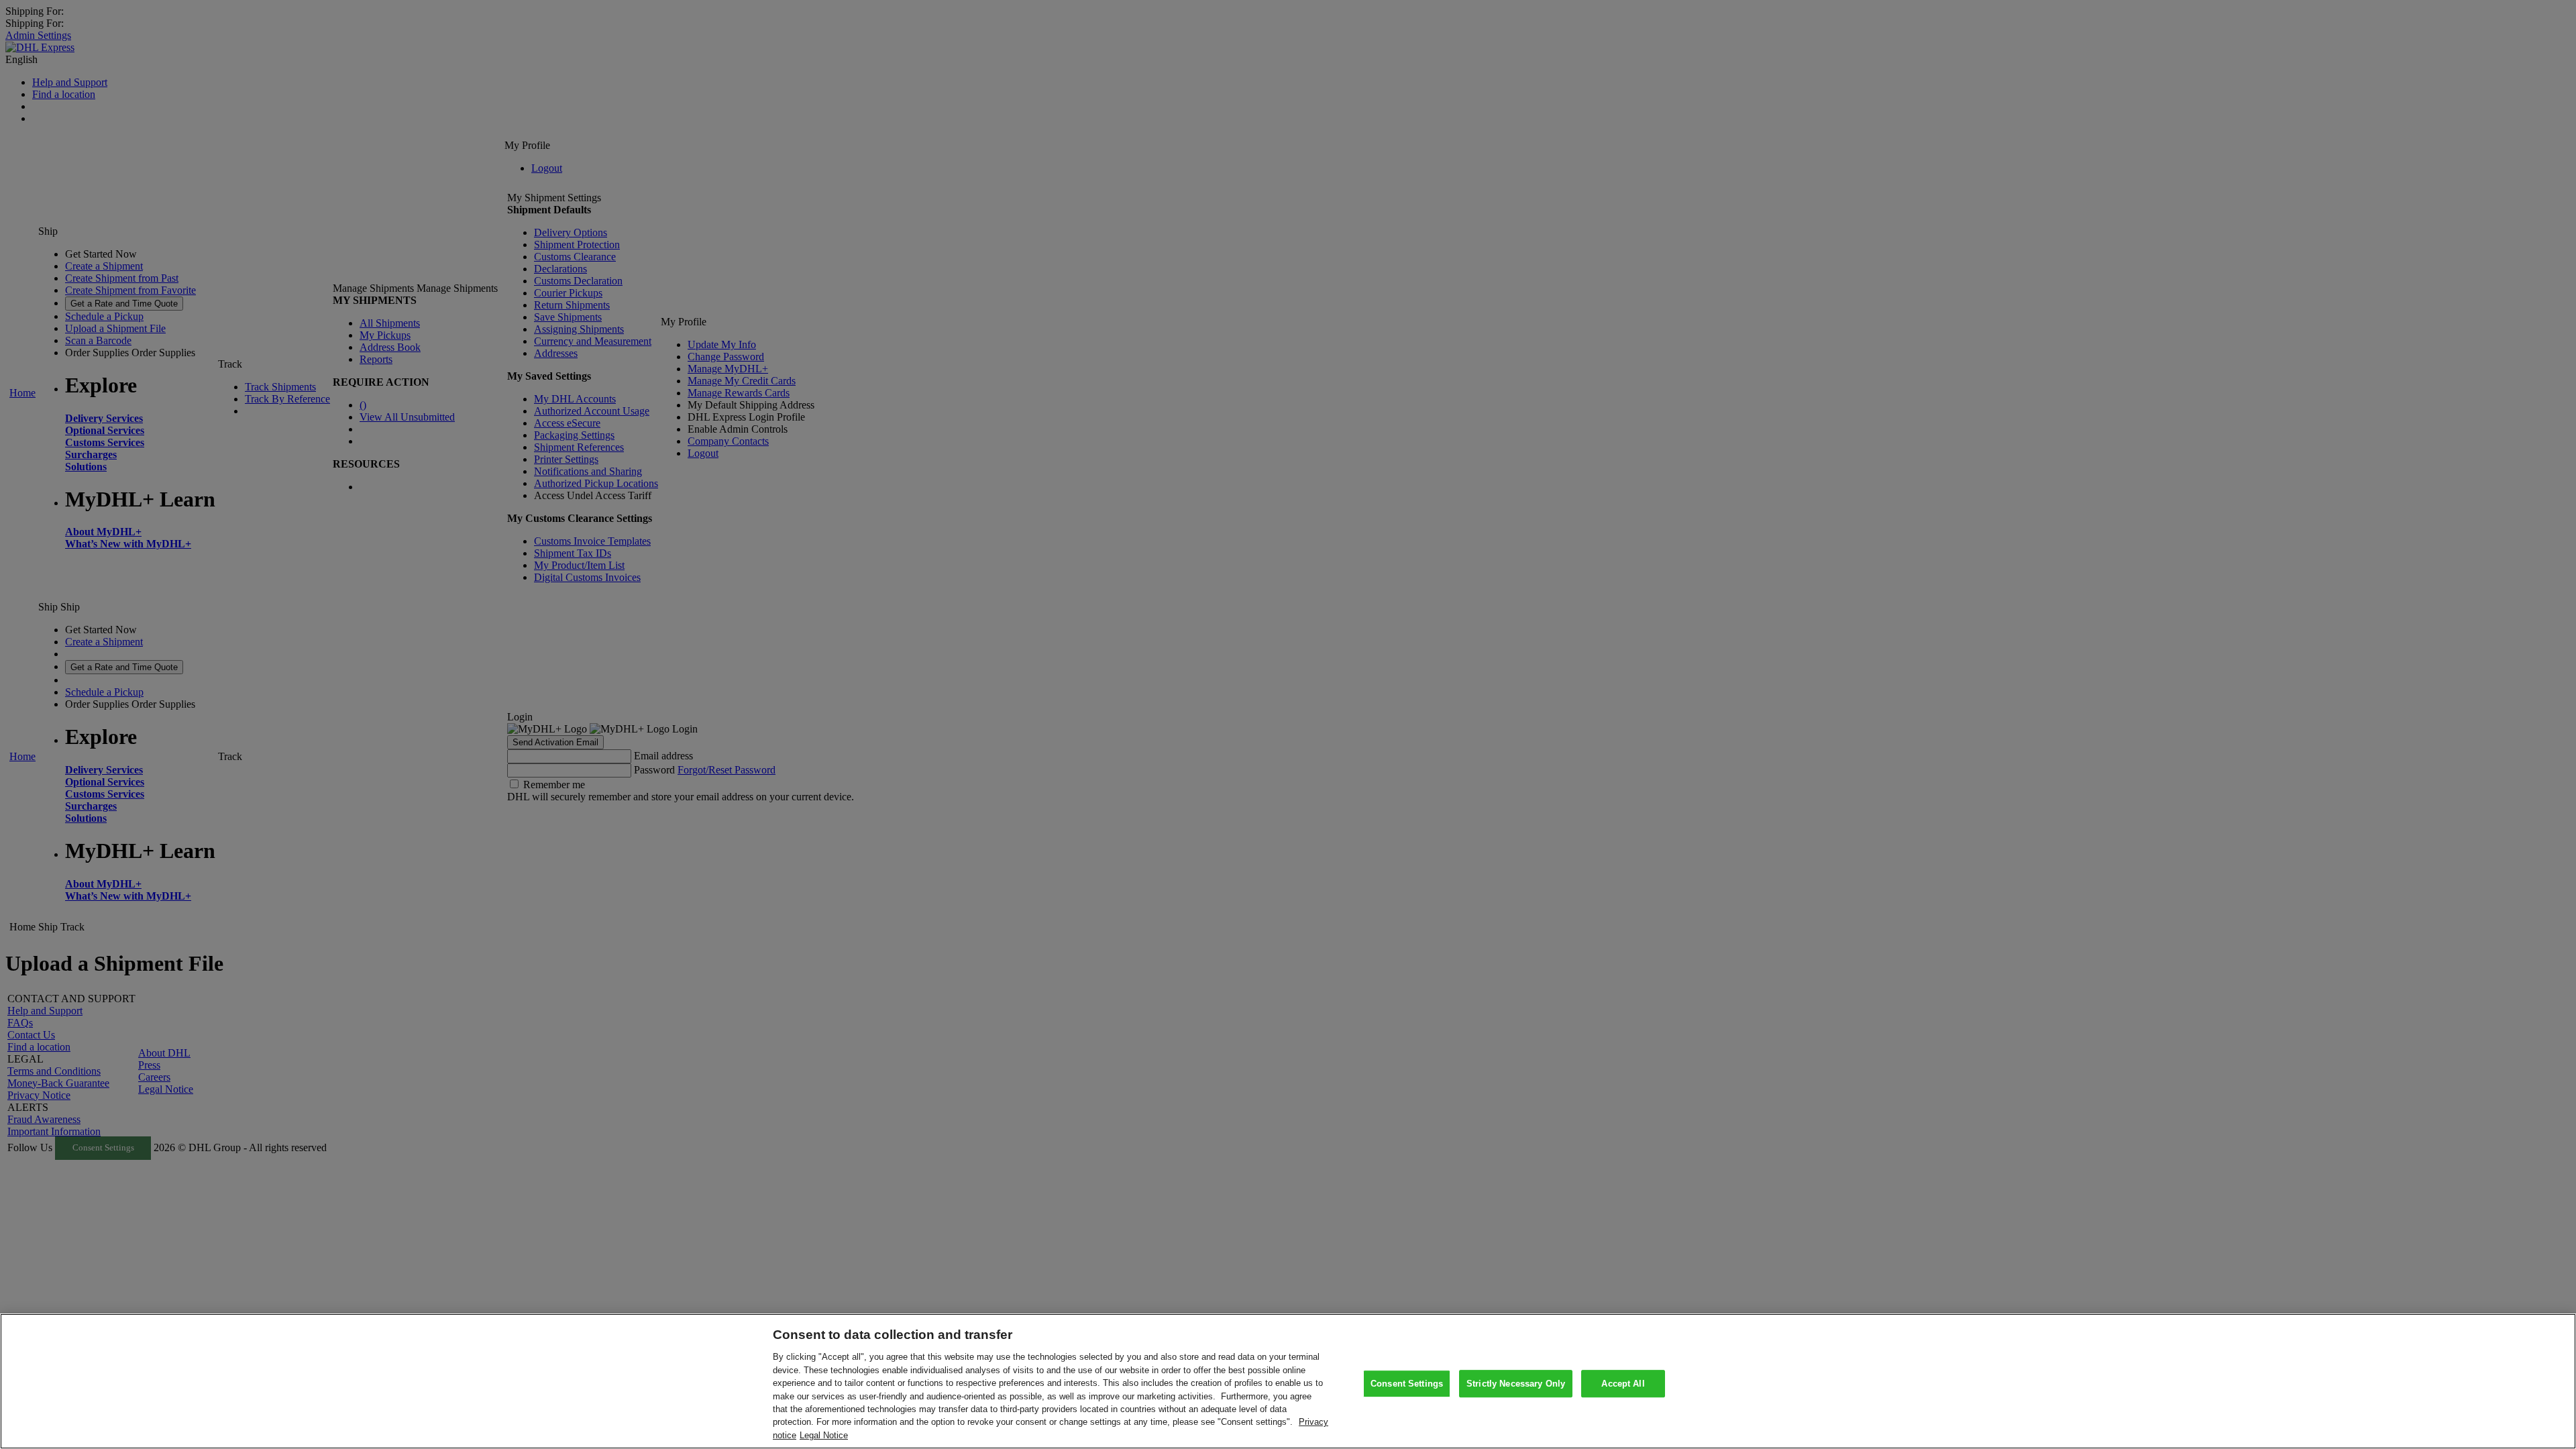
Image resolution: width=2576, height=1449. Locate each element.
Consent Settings (1407, 1384)
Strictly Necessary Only (1516, 1384)
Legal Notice (824, 1435)
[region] (1288, 1381)
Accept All (1623, 1384)
